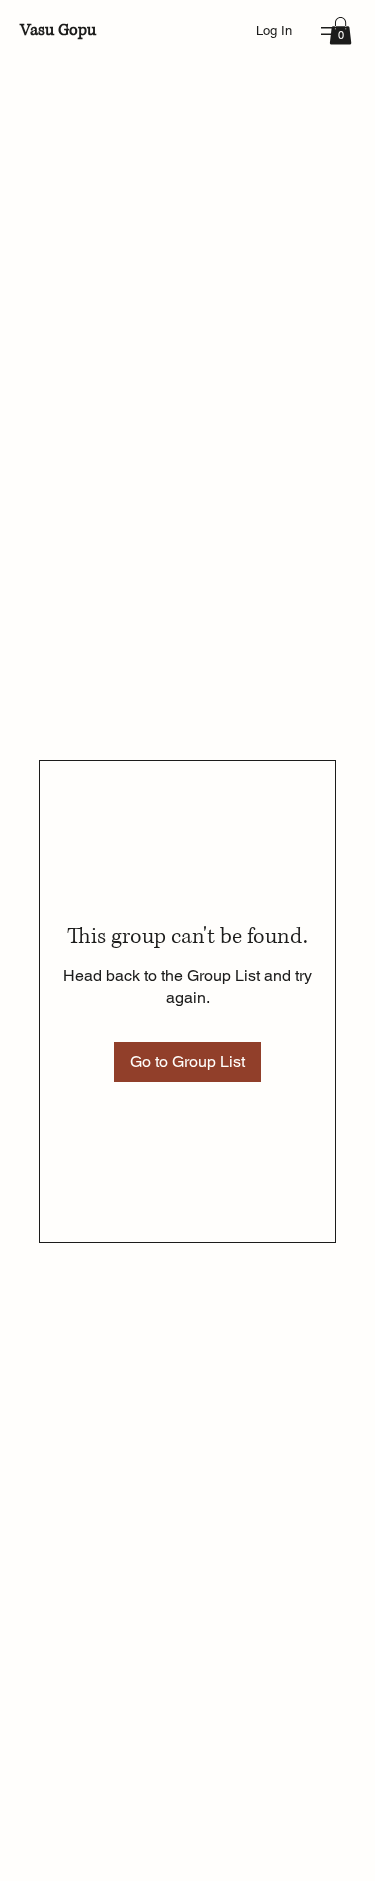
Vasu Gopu (58, 30)
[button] (340, 30)
